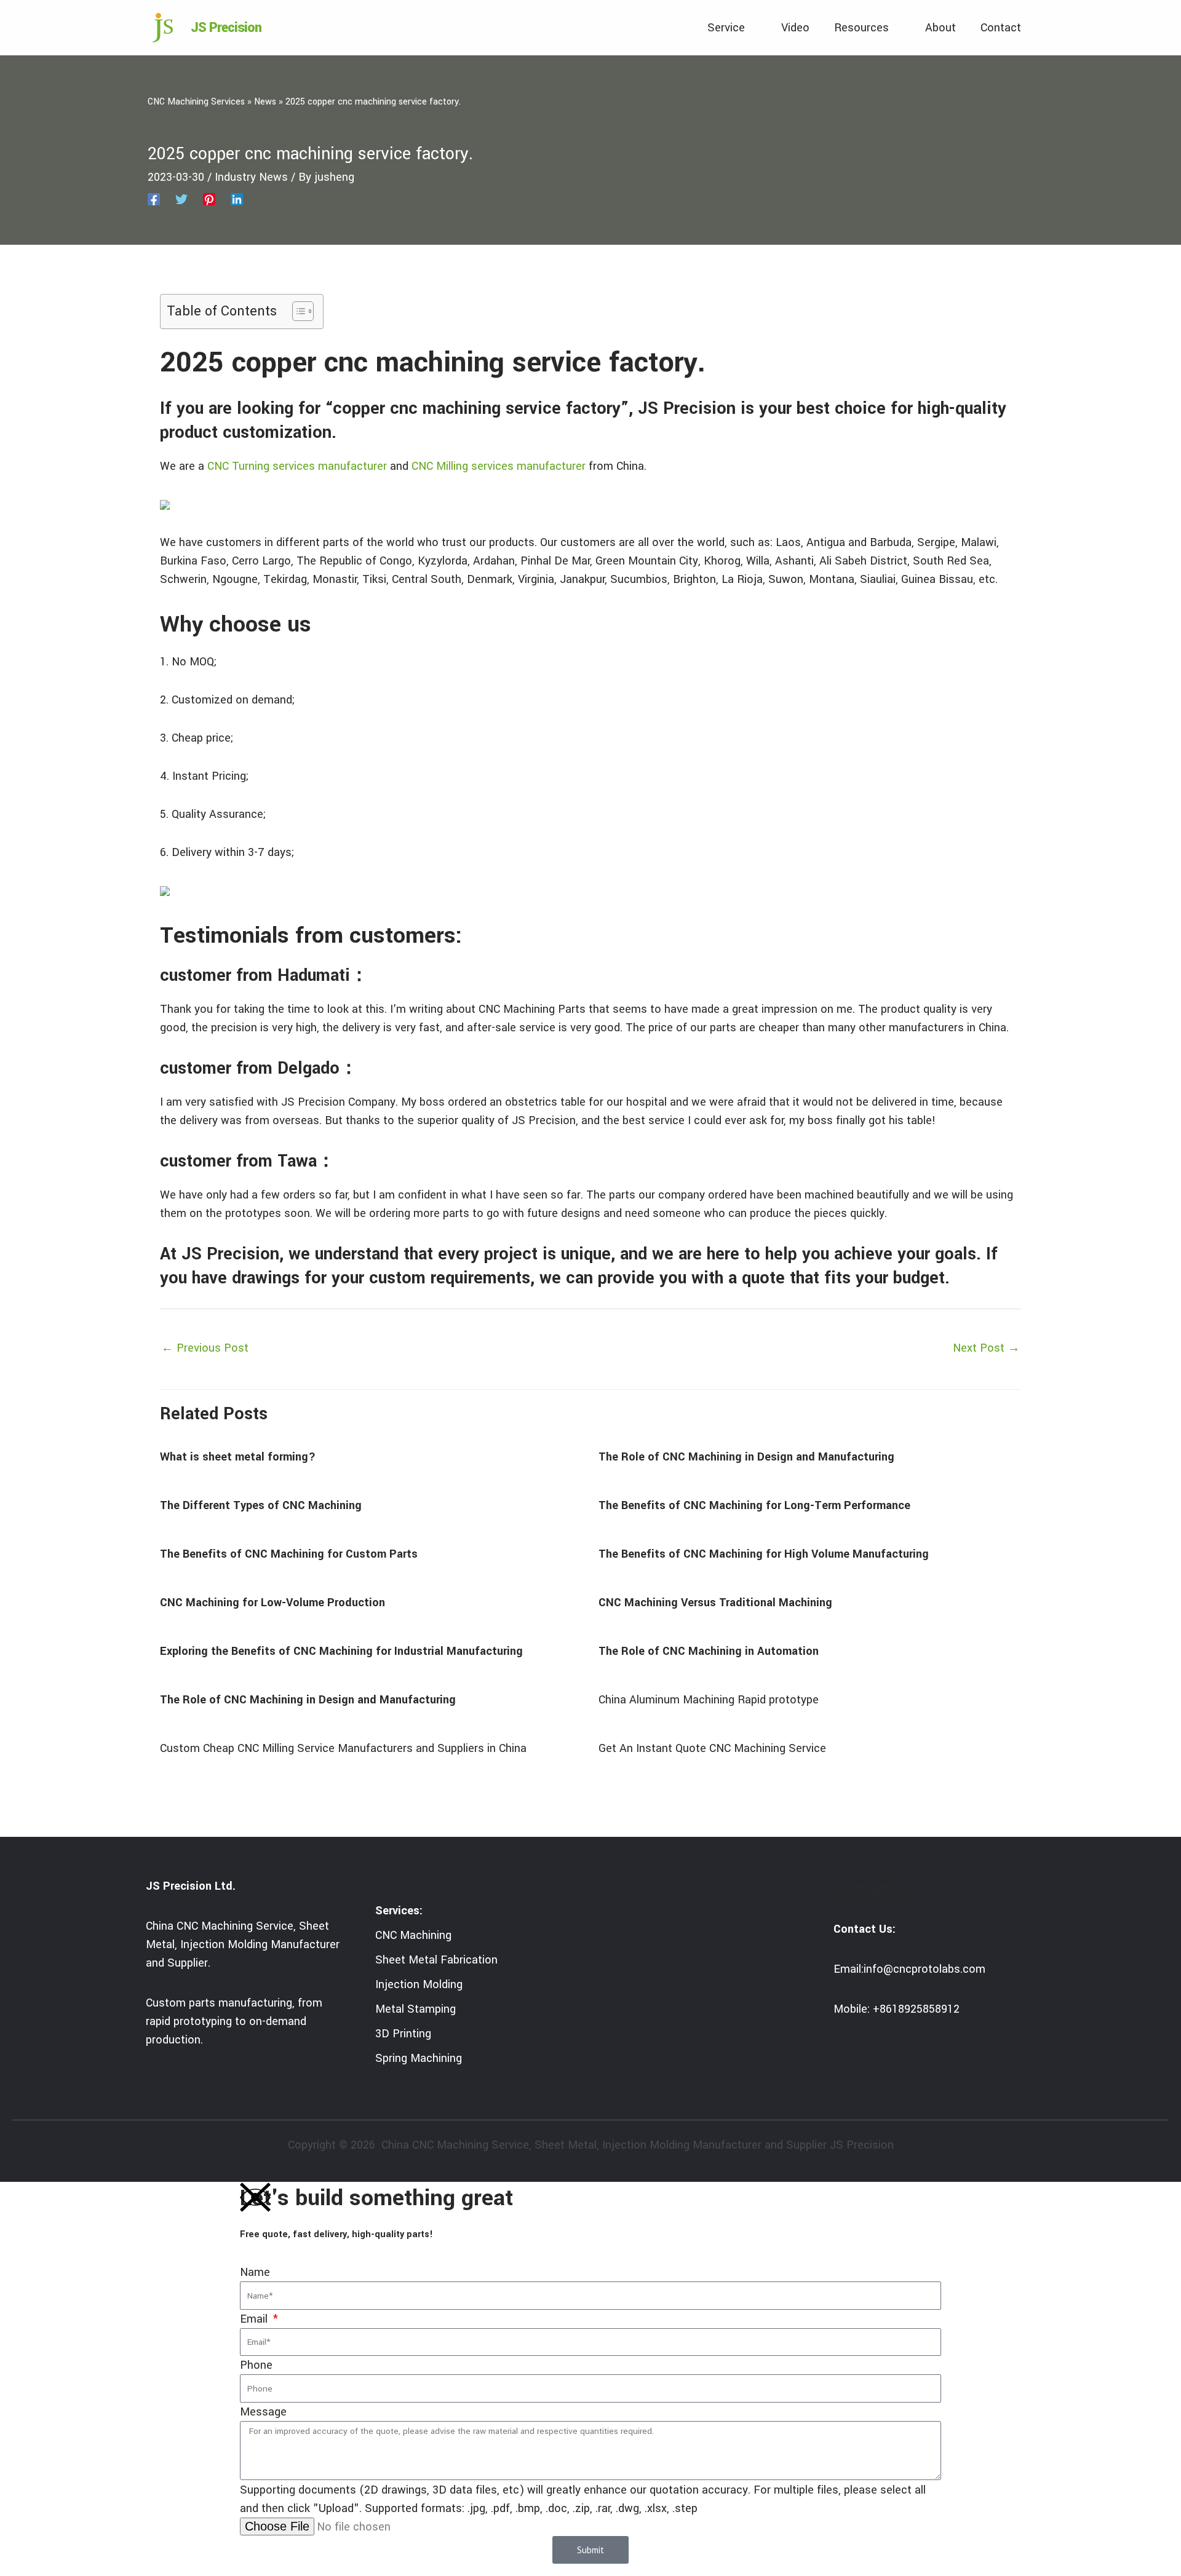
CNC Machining (413, 1935)
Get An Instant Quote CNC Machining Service (712, 1748)
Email (255, 2319)
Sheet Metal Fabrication (436, 1960)
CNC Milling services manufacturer (499, 466)
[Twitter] (181, 199)
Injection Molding (419, 1984)
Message (263, 2412)
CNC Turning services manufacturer (297, 466)
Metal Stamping (416, 2009)
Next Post (986, 1348)
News (265, 102)
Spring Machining (419, 2058)
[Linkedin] (237, 199)
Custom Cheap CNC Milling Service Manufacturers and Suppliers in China (343, 1748)
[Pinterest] (209, 199)
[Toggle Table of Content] (297, 311)
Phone (256, 2365)
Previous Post (205, 1348)
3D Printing (403, 2034)
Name (255, 2272)
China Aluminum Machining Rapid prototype (709, 1700)
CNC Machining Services (196, 102)
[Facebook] (154, 199)
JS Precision (226, 28)
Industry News (251, 177)
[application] (751, 28)
